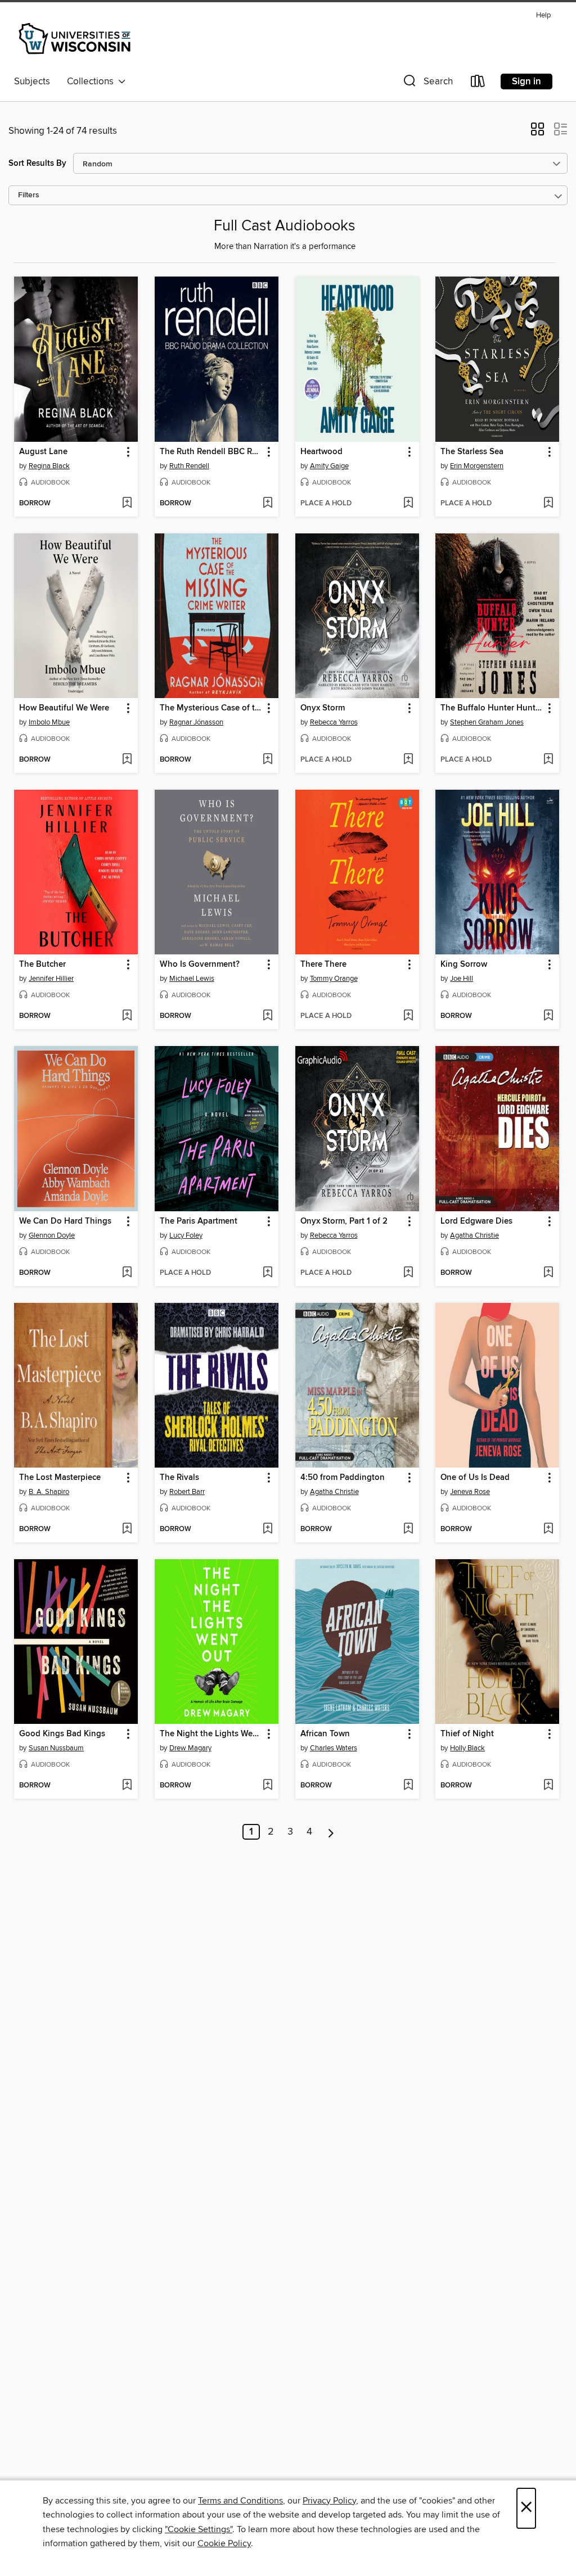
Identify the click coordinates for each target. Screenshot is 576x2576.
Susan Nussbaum (56, 1748)
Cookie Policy (224, 2543)
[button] (427, 83)
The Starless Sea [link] (472, 452)
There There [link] (323, 965)
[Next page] (331, 1832)
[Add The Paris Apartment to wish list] (267, 1273)
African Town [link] (325, 1734)
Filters (29, 195)
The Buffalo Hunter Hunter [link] (492, 708)
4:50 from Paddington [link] (343, 1478)
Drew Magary (190, 1748)
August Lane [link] (43, 452)
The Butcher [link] (42, 965)
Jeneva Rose (470, 1492)
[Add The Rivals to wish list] (267, 1529)
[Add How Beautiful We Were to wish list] (127, 760)
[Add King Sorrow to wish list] (548, 1016)
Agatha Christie (474, 1235)
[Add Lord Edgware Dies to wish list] (548, 1273)
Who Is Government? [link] (200, 965)
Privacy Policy (329, 2501)
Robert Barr (187, 1492)
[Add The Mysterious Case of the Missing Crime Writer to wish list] (267, 760)
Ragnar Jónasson (196, 722)
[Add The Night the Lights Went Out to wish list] (267, 1786)
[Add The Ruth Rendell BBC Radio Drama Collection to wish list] (267, 504)
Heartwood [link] (321, 452)
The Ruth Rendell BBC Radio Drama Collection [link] (211, 452)
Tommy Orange (334, 979)
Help (543, 15)
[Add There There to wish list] (408, 1016)
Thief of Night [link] (467, 1734)
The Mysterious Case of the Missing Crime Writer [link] (211, 708)
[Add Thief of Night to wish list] (548, 1786)
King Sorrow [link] (464, 965)
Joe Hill (462, 979)
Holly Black (467, 1748)
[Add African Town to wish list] (408, 1786)
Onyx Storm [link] (323, 708)
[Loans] (478, 83)
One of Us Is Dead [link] (475, 1478)
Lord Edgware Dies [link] (476, 1221)
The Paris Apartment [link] (199, 1221)
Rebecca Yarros (334, 722)
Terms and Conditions (240, 2501)
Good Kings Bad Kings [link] (62, 1734)
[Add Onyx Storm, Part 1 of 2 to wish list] (408, 1273)
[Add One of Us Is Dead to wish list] (548, 1529)
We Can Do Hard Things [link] (65, 1221)
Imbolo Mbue (49, 722)
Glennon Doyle (52, 1235)
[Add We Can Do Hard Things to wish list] (127, 1273)
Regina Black (49, 466)
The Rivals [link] (179, 1478)
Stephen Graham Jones (487, 722)
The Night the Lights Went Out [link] (211, 1734)
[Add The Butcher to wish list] (127, 1016)
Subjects (32, 82)
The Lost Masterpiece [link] (60, 1478)
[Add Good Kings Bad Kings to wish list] (127, 1786)
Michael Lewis (192, 979)
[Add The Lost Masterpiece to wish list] (127, 1529)
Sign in (526, 82)
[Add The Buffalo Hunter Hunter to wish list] (548, 760)
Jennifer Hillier (51, 979)
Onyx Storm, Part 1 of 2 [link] (344, 1221)
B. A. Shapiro (49, 1492)
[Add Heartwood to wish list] (408, 504)
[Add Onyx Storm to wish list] (408, 760)
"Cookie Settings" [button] (199, 2529)
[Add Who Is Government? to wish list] (267, 1016)
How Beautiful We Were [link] (64, 708)
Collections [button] (93, 82)
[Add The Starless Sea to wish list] (548, 504)
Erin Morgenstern (477, 466)
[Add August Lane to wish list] (127, 504)
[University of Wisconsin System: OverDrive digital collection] (76, 39)
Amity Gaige (329, 466)
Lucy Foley (186, 1235)
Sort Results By (37, 163)
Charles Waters (334, 1748)
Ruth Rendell (189, 466)
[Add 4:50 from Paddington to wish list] (408, 1529)
